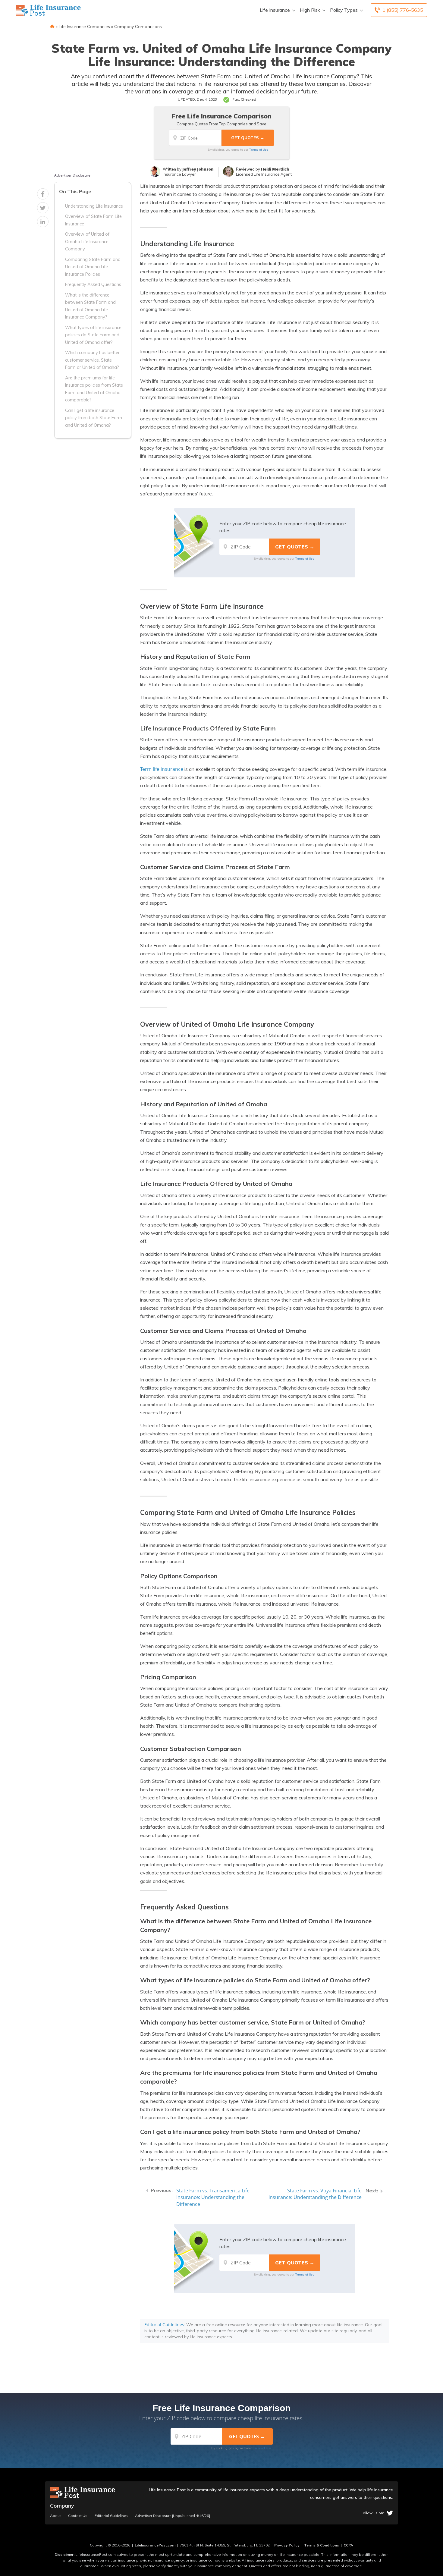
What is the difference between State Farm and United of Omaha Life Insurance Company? (90, 306)
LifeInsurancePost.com (155, 2545)
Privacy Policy (287, 2545)
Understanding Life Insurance (94, 206)
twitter (390, 2513)
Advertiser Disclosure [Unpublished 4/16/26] (173, 2516)
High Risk (310, 10)
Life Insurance (275, 10)
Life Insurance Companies (84, 27)
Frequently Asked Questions (93, 284)
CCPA (348, 2545)
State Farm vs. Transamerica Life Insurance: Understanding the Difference (213, 2197)
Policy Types (344, 10)
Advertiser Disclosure (72, 175)
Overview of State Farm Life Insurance (93, 220)
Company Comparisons (138, 27)
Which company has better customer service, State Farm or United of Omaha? (92, 360)
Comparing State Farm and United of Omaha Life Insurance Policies (93, 267)
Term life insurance (162, 769)
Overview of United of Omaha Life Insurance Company (87, 242)
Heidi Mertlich (275, 169)
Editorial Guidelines (164, 2325)
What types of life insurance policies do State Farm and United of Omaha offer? (93, 335)
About (55, 2516)
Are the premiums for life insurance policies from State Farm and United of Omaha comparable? (94, 389)
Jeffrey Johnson (198, 169)
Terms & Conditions (322, 2545)
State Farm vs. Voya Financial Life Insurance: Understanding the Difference (315, 2194)
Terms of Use (259, 149)
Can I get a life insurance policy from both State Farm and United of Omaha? (94, 418)
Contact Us (78, 2516)
